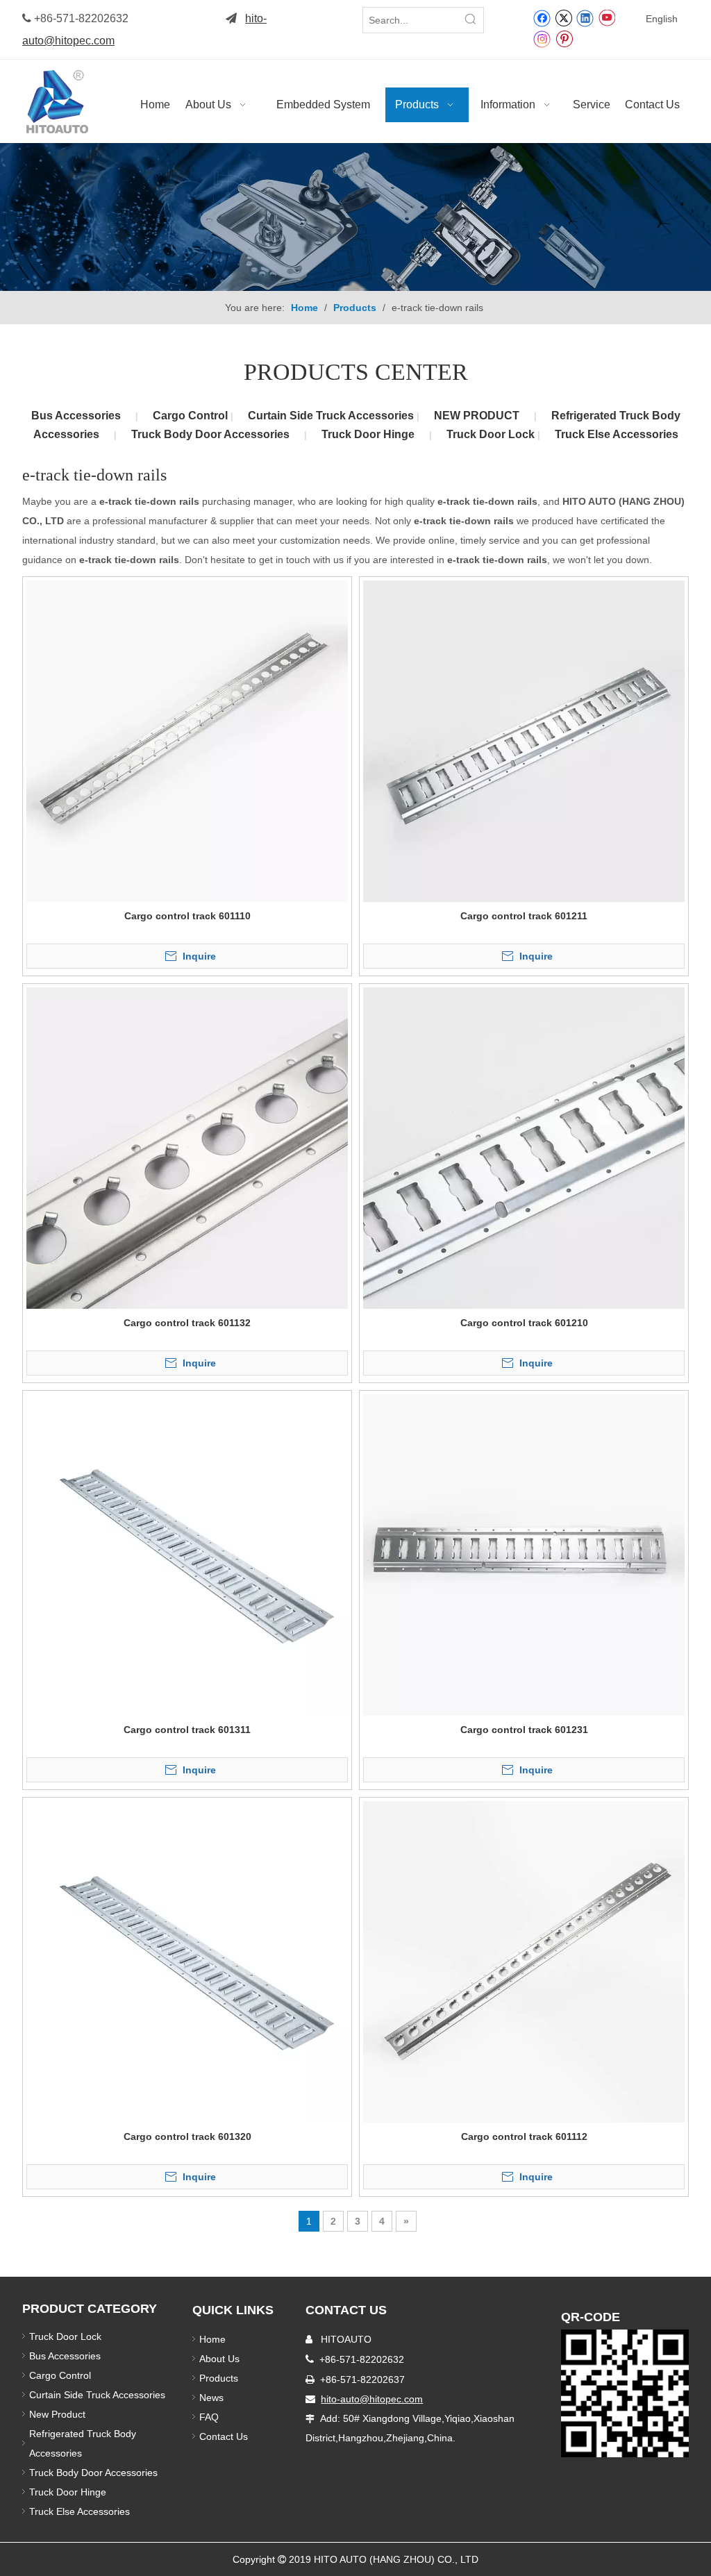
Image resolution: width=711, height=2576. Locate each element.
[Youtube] (607, 17)
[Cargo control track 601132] (187, 1147)
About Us (219, 2359)
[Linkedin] (585, 17)
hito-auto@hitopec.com (372, 2399)
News (211, 2398)
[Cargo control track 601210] (524, 1147)
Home (212, 2339)
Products (219, 2378)
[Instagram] (542, 39)
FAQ (209, 2417)
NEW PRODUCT (477, 416)
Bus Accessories (76, 416)
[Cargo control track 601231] (524, 1554)
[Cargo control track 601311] (187, 1554)
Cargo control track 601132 (187, 1323)
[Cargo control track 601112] (524, 1961)
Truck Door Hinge (368, 434)
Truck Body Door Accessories (210, 434)
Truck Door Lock (492, 434)
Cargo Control (192, 416)
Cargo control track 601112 (524, 2136)
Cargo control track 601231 (524, 1730)
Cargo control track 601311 (187, 1730)
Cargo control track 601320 (187, 2136)
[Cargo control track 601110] (187, 740)
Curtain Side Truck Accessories (332, 416)
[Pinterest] (564, 38)
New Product (59, 2414)
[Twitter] (563, 17)
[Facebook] (542, 17)
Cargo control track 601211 (524, 916)
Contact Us (224, 2436)
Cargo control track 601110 (187, 916)
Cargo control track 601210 (524, 1323)
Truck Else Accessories (617, 434)
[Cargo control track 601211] (524, 740)
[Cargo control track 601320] (187, 1961)
